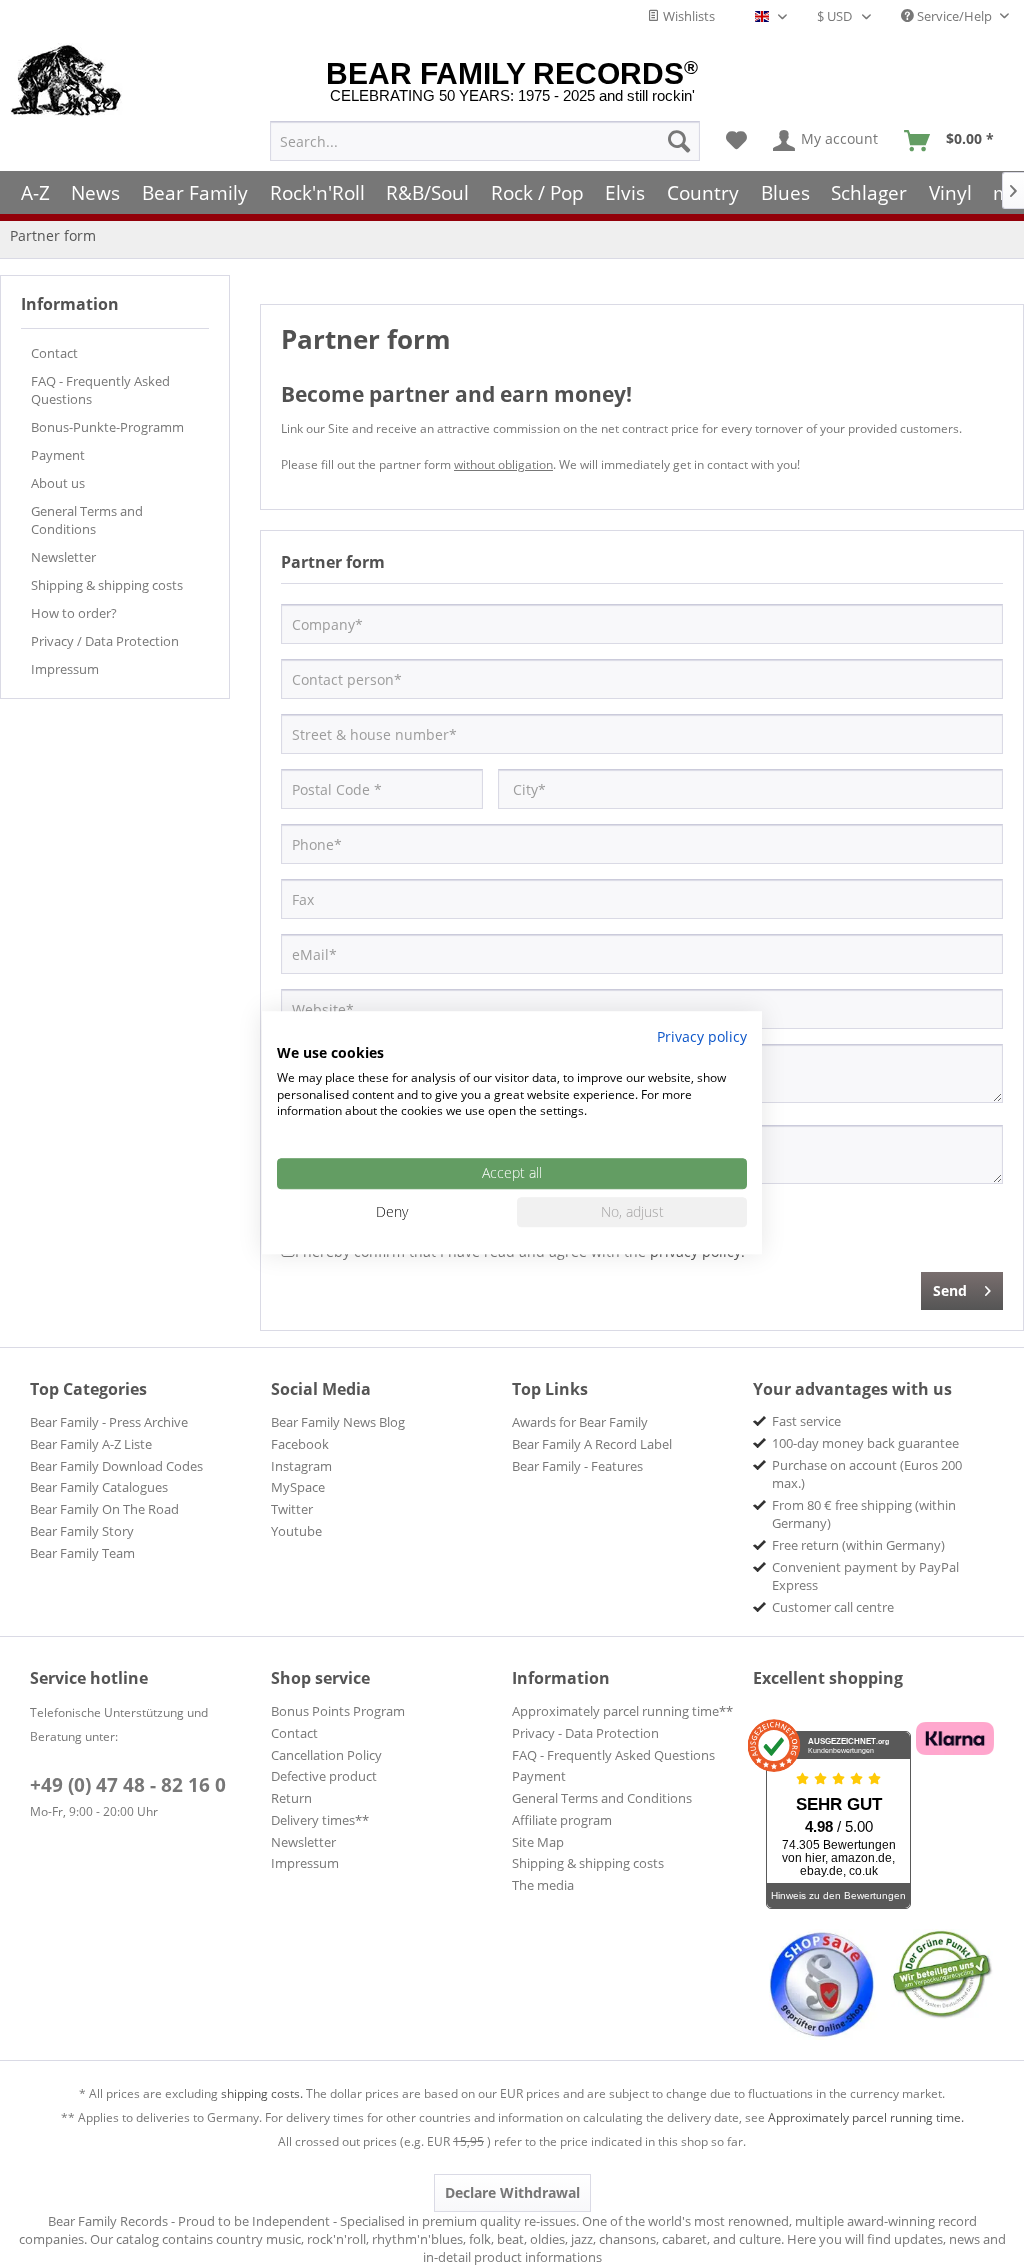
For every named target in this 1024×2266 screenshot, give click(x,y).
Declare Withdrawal (512, 2192)
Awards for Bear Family (580, 1422)
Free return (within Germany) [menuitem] (858, 1545)
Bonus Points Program (338, 1711)
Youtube (296, 1531)
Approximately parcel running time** (622, 1711)
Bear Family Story (82, 1531)
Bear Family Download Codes (116, 1466)
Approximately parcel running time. (866, 2117)
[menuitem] (485, 141)
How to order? (74, 613)
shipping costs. (262, 2093)
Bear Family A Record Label (592, 1444)
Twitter (292, 1509)
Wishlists (687, 16)
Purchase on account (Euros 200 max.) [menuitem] (867, 1474)
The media (543, 1885)
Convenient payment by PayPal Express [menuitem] (865, 1576)
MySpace (298, 1487)
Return (291, 1798)
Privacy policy (702, 1036)
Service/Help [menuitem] (954, 16)
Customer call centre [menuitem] (833, 1607)
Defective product (324, 1776)
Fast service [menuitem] (806, 1421)
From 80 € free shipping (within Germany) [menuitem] (864, 1514)
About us (58, 483)
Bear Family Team (82, 1553)
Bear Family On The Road (104, 1509)
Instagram (301, 1466)
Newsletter (63, 557)
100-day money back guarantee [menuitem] (865, 1443)
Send (950, 1290)
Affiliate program (562, 1820)
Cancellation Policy (326, 1755)
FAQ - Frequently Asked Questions (100, 390)
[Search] (679, 141)
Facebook (300, 1444)
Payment (58, 455)
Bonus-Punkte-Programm (107, 427)
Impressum (65, 669)
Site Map (538, 1842)
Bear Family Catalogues (99, 1487)
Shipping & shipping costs (107, 585)
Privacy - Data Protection (585, 1733)
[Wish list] (736, 141)
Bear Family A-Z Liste (91, 1444)
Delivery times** (320, 1820)
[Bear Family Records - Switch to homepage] (66, 82)
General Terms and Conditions (87, 520)
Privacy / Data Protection (105, 641)
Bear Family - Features (577, 1466)
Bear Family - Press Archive (109, 1422)
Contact (54, 353)
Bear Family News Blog (338, 1422)
